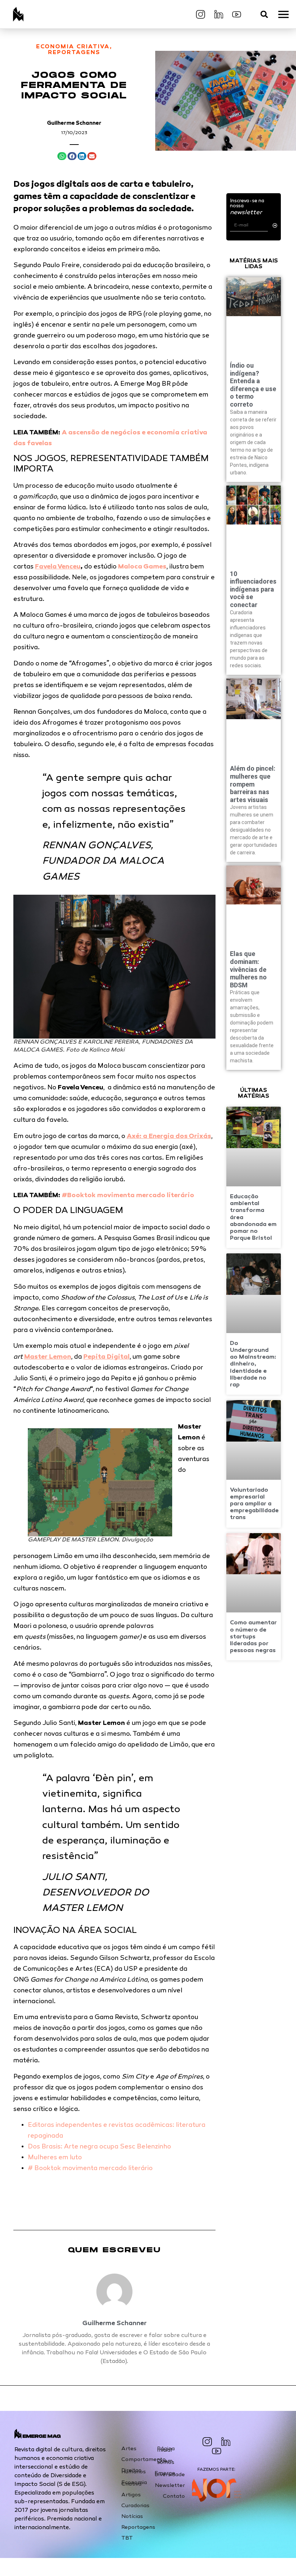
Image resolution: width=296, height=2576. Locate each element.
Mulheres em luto (55, 2158)
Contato (174, 2496)
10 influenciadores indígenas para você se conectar (253, 589)
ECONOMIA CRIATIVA (73, 47)
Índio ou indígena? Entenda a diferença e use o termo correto (253, 385)
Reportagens (138, 2527)
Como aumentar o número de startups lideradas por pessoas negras (253, 1637)
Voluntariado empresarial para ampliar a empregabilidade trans (254, 1504)
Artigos (131, 2495)
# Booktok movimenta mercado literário (90, 2169)
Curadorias (135, 2506)
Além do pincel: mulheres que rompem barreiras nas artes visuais (253, 784)
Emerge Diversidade (170, 2474)
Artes (129, 2449)
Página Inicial (166, 2449)
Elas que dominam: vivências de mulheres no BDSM (248, 969)
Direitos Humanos (134, 2471)
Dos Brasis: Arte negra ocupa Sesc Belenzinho (99, 2147)
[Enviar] (275, 225)
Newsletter (170, 2486)
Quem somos (166, 2462)
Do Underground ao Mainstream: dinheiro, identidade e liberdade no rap (253, 1364)
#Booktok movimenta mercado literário (128, 1196)
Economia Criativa (134, 2483)
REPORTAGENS (74, 53)
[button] (264, 14)
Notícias (132, 2517)
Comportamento (139, 2460)
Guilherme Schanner (74, 123)
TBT (127, 2538)
